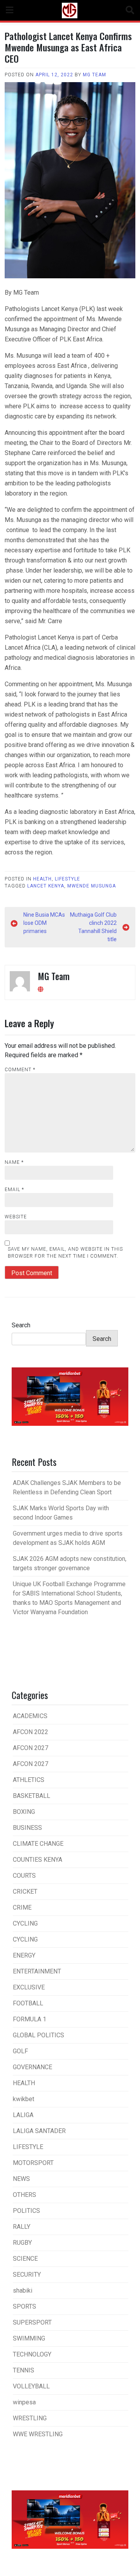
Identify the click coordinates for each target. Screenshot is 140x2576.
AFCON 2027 (31, 1748)
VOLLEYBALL (31, 2386)
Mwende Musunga (92, 886)
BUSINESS (27, 1828)
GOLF (20, 2051)
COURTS (24, 1876)
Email (14, 1190)
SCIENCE (25, 2259)
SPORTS (24, 2306)
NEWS (21, 2179)
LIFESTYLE (67, 879)
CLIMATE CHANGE (38, 1844)
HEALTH (42, 879)
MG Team (94, 75)
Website (16, 1217)
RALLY (22, 2227)
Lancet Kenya (46, 886)
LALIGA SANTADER (39, 2131)
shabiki (23, 2290)
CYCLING (25, 1923)
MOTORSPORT (33, 2163)
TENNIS (24, 2370)
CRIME (22, 1907)
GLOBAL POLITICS (38, 2035)
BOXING (24, 1812)
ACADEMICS (30, 1716)
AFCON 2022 (31, 1732)
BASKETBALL (31, 1796)
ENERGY (24, 1955)
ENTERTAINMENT (37, 1971)
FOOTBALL (28, 2003)
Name (14, 1162)
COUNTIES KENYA (38, 1860)
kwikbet (24, 2099)
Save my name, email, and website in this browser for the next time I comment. (65, 1253)
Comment (20, 1070)
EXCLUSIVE (29, 1987)
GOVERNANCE (32, 2067)
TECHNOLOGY (32, 2354)
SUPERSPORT (32, 2322)
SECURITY (27, 2275)
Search (21, 1325)
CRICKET (25, 1892)
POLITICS (26, 2211)
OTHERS (24, 2195)
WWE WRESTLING (38, 2434)
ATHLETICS (29, 1780)
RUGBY (22, 2243)
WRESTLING (30, 2418)
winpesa (24, 2402)
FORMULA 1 (30, 2019)
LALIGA (23, 2115)
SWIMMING (29, 2338)
